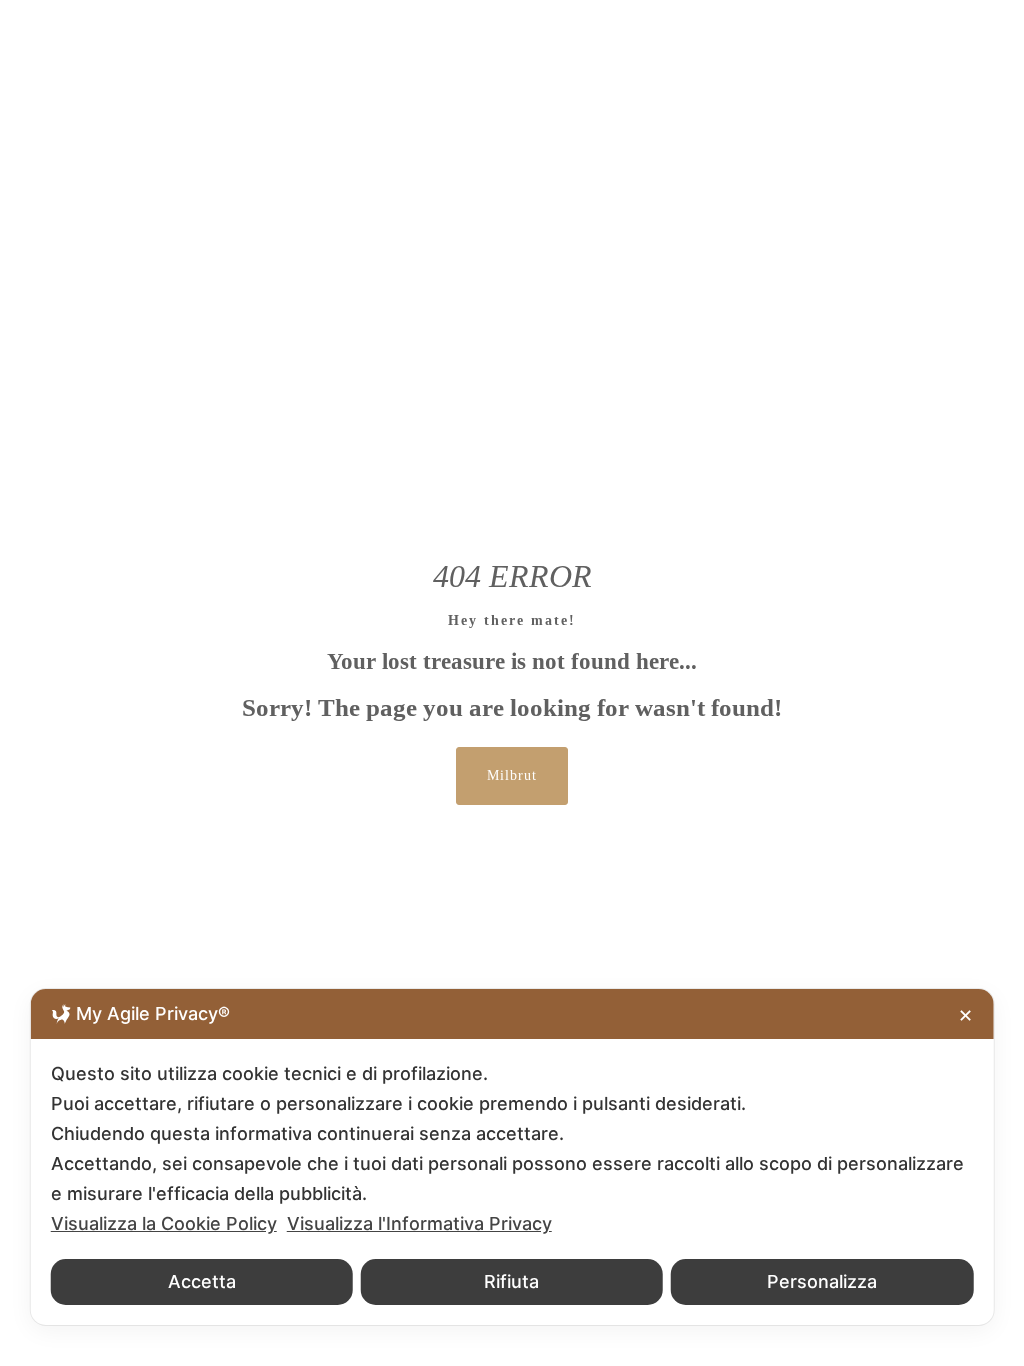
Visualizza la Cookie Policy (164, 1223)
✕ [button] (965, 1015)
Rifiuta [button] (511, 1281)
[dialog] (512, 1157)
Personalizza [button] (822, 1281)
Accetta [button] (202, 1281)
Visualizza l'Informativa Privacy (419, 1223)
